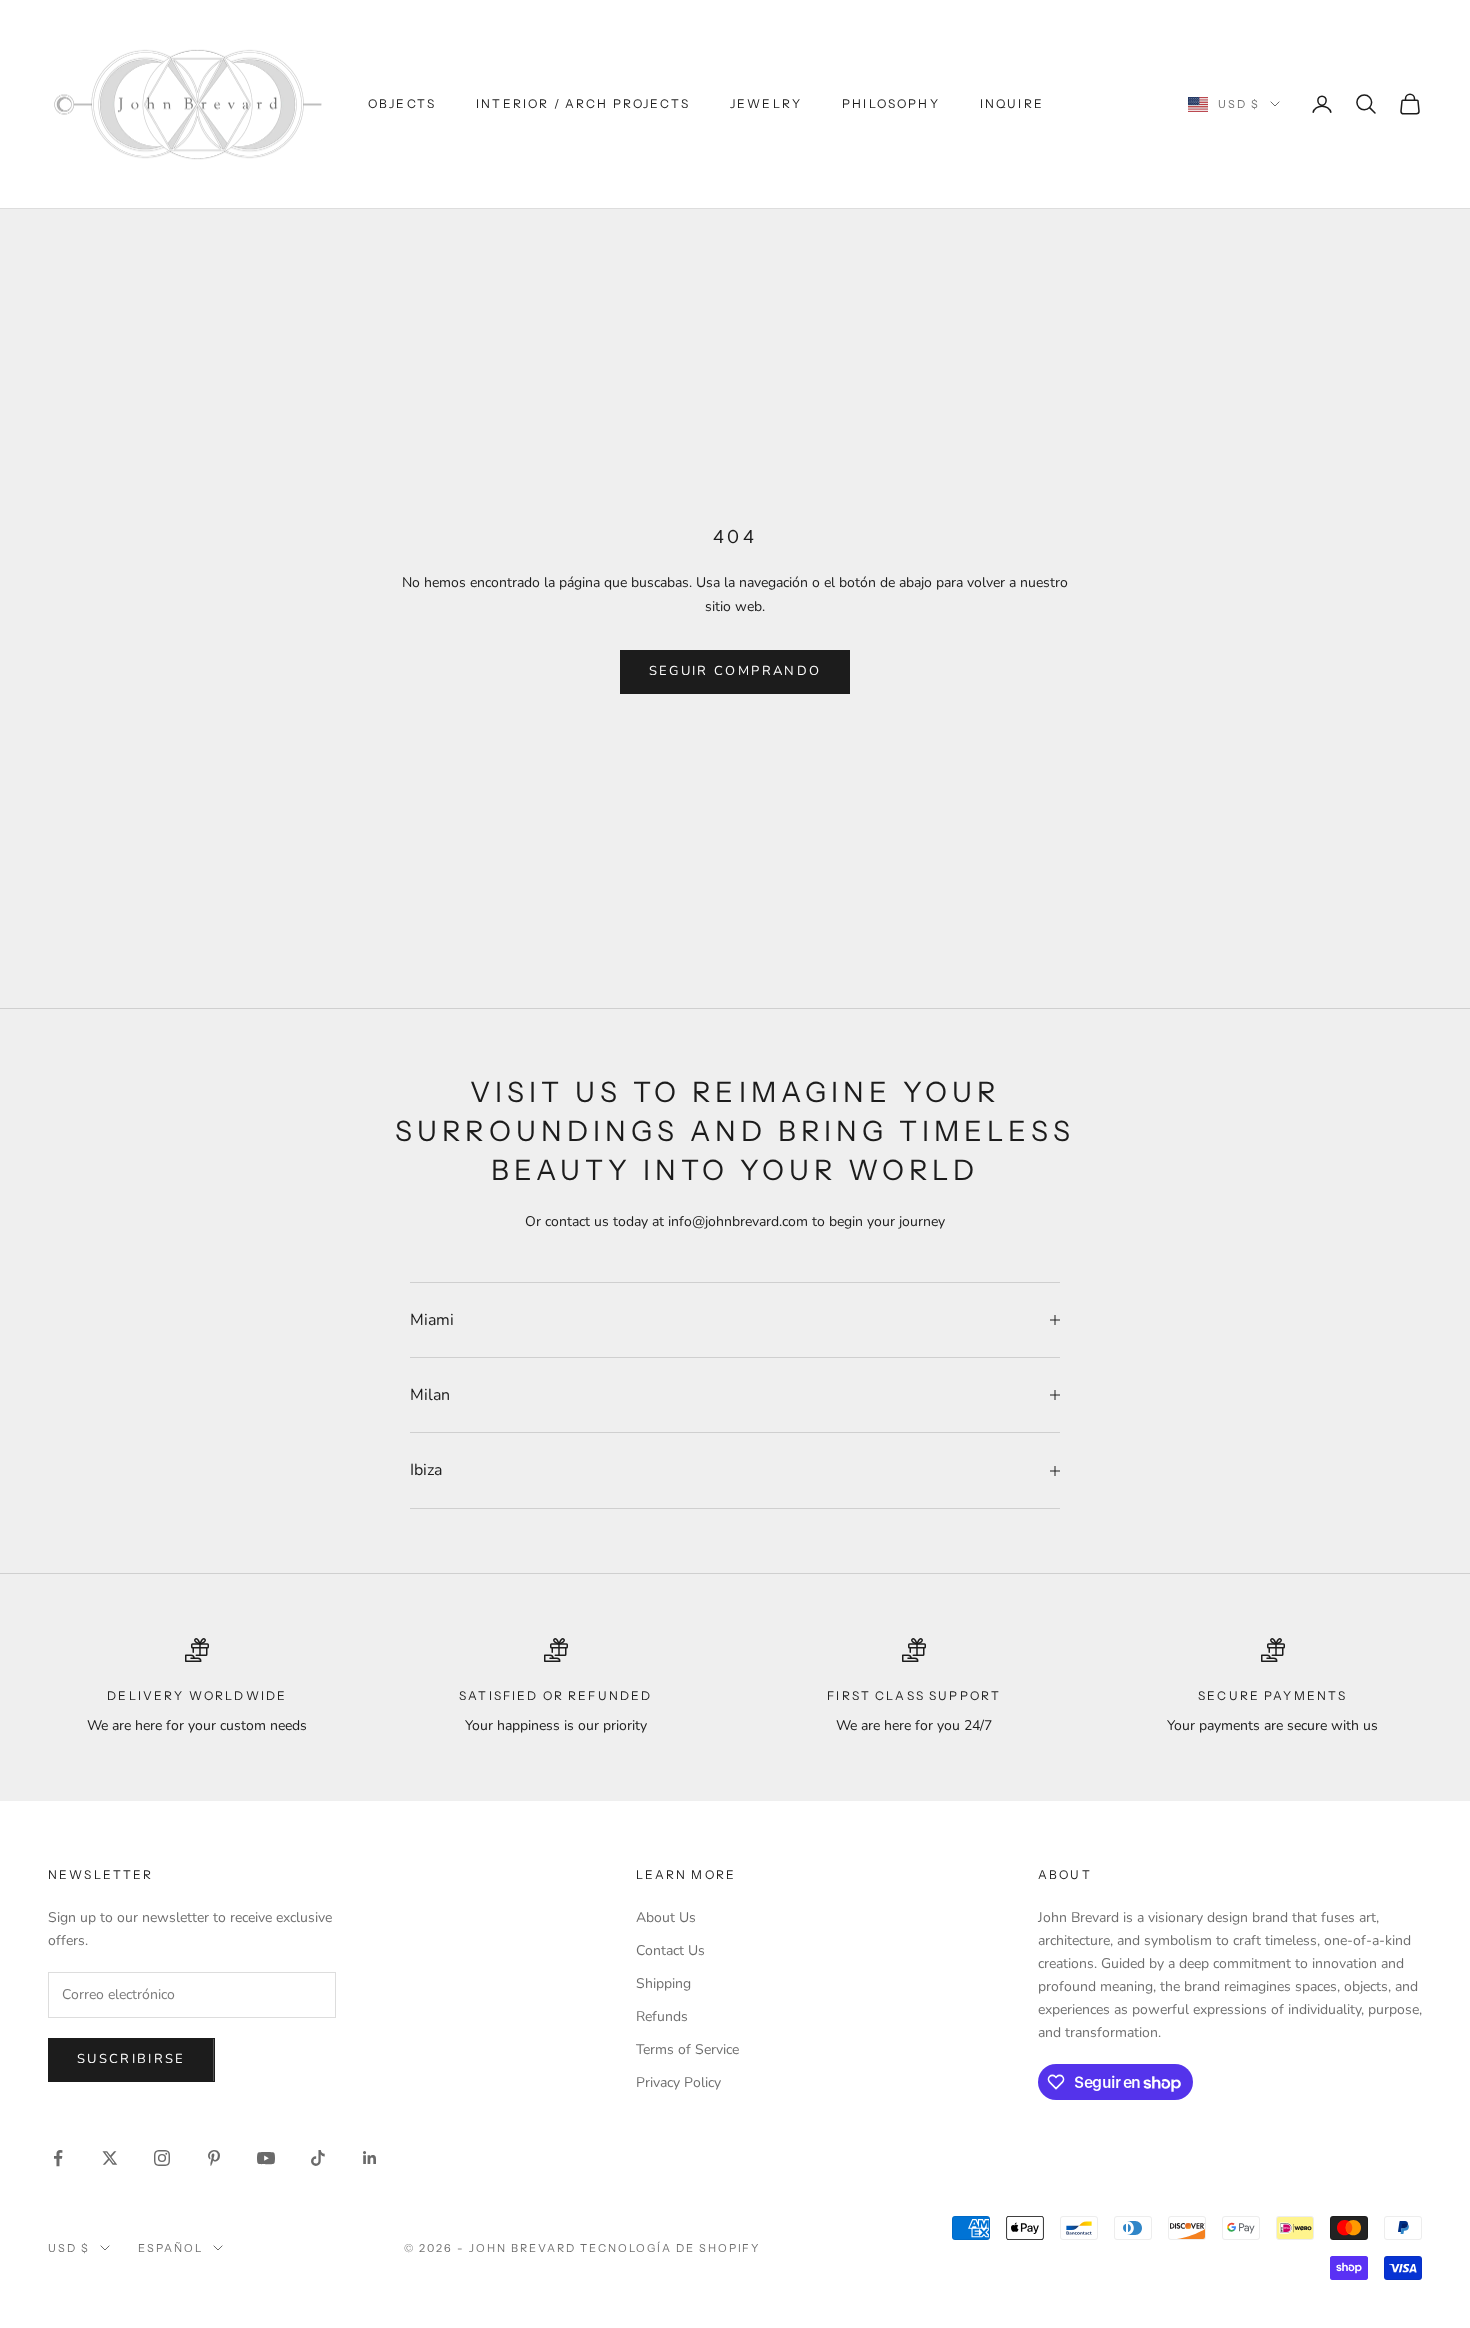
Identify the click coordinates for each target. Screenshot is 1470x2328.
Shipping (663, 1983)
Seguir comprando (735, 671)
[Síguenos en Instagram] (162, 2158)
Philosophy (891, 103)
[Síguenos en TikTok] (318, 2158)
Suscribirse (131, 2059)
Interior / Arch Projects (583, 103)
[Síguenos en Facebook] (58, 2158)
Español (170, 2248)
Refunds (662, 2016)
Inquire (1012, 103)
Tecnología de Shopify (670, 2248)
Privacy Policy (678, 2082)
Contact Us (670, 1950)
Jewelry (766, 103)
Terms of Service (687, 2049)
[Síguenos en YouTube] (266, 2158)
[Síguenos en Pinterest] (214, 2158)
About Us (666, 1917)
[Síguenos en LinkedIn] (370, 2158)
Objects (402, 103)
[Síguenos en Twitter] (110, 2158)
